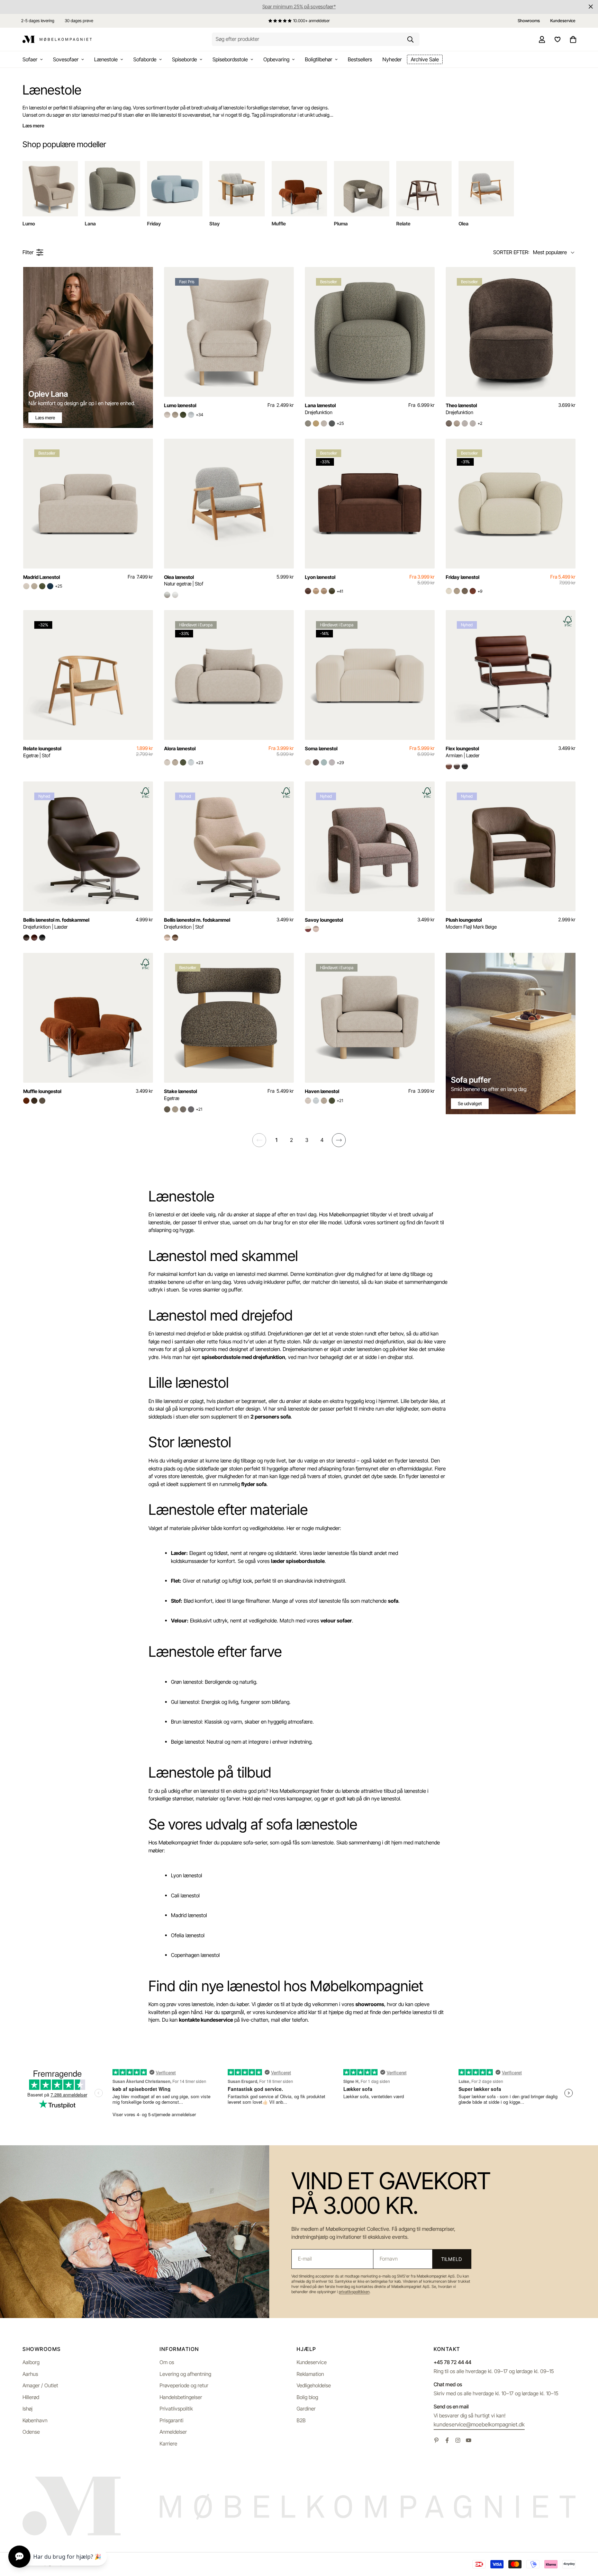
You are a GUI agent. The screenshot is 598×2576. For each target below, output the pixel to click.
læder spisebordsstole (298, 1561)
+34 (200, 415)
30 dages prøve (79, 21)
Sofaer (30, 59)
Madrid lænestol (189, 1915)
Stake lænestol (180, 1095)
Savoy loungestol (324, 920)
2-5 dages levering (38, 21)
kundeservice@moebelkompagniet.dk (479, 2424)
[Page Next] (339, 1140)
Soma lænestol (321, 748)
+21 (199, 1109)
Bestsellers (360, 59)
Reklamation (310, 2374)
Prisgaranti (171, 2420)
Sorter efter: (511, 252)
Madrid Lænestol (42, 577)
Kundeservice (312, 2362)
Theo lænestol (461, 409)
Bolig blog (307, 2397)
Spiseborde (184, 59)
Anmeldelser (173, 2432)
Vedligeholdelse (314, 2385)
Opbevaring (276, 59)
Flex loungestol (463, 752)
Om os (167, 2362)
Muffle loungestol (42, 1091)
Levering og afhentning (185, 2374)
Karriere (168, 2444)
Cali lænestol (185, 1895)
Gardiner (306, 2409)
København (35, 2420)
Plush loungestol (471, 923)
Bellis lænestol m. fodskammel (56, 923)
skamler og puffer (222, 1290)
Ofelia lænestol (188, 1935)
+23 (200, 763)
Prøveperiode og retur (184, 2385)
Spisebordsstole (230, 59)
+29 (340, 763)
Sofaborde (145, 59)
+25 (340, 423)
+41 (340, 591)
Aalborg (31, 2362)
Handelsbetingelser (181, 2397)
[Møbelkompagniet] (57, 39)
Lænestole (106, 59)
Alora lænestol (180, 748)
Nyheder (392, 59)
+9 (480, 591)
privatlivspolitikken (354, 2292)
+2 (480, 423)
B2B (301, 2420)
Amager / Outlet (40, 2385)
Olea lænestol (184, 580)
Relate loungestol (42, 752)
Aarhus (30, 2374)
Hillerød (31, 2397)
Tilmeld (452, 2259)
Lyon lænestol (320, 577)
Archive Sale (425, 59)
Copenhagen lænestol (195, 1955)
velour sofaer (336, 1621)
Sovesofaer (66, 59)
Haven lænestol (322, 1091)
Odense (31, 2432)
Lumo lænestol (180, 405)
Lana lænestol (320, 409)
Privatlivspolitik (176, 2409)
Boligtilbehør (319, 59)
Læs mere (33, 126)
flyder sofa (254, 1484)
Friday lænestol (463, 577)
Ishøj (28, 2409)
